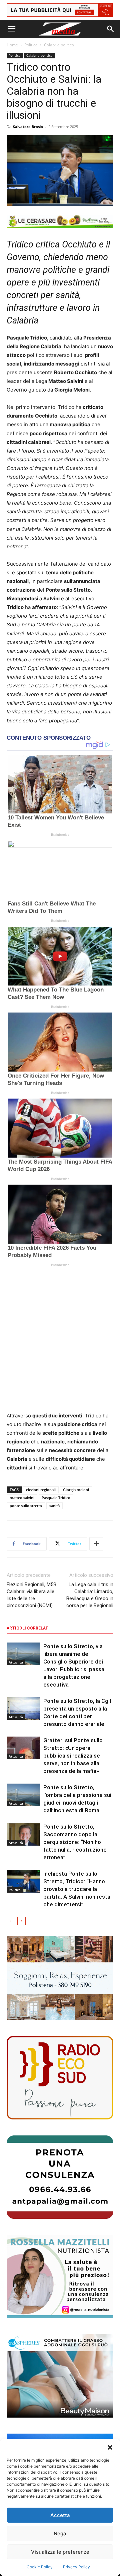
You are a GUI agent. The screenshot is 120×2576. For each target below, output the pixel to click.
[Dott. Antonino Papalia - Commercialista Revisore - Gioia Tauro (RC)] (60, 2177)
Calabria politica (59, 45)
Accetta (60, 2515)
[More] (96, 1544)
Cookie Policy (40, 2567)
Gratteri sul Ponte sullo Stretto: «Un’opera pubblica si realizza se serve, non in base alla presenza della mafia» (73, 1756)
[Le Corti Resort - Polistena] (60, 1978)
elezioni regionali (41, 1490)
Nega (60, 2533)
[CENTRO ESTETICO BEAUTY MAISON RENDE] (60, 2376)
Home (12, 45)
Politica (31, 45)
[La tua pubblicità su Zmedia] (60, 10)
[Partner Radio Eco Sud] (60, 2078)
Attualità (16, 1662)
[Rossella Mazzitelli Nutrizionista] (60, 2277)
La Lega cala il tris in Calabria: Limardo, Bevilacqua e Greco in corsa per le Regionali (90, 1595)
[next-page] (21, 1921)
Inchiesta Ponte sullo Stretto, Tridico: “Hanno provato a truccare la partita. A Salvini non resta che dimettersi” (77, 1889)
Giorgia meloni (76, 1490)
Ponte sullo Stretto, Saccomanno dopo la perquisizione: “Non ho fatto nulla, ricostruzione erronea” (75, 1842)
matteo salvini (22, 1498)
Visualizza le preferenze (60, 2552)
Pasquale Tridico (56, 1498)
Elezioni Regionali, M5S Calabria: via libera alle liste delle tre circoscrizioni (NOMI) (31, 1595)
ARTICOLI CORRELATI (28, 1628)
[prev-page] (11, 1921)
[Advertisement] (60, 1341)
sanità (54, 1506)
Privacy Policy (76, 2567)
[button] (110, 2447)
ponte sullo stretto (26, 1506)
